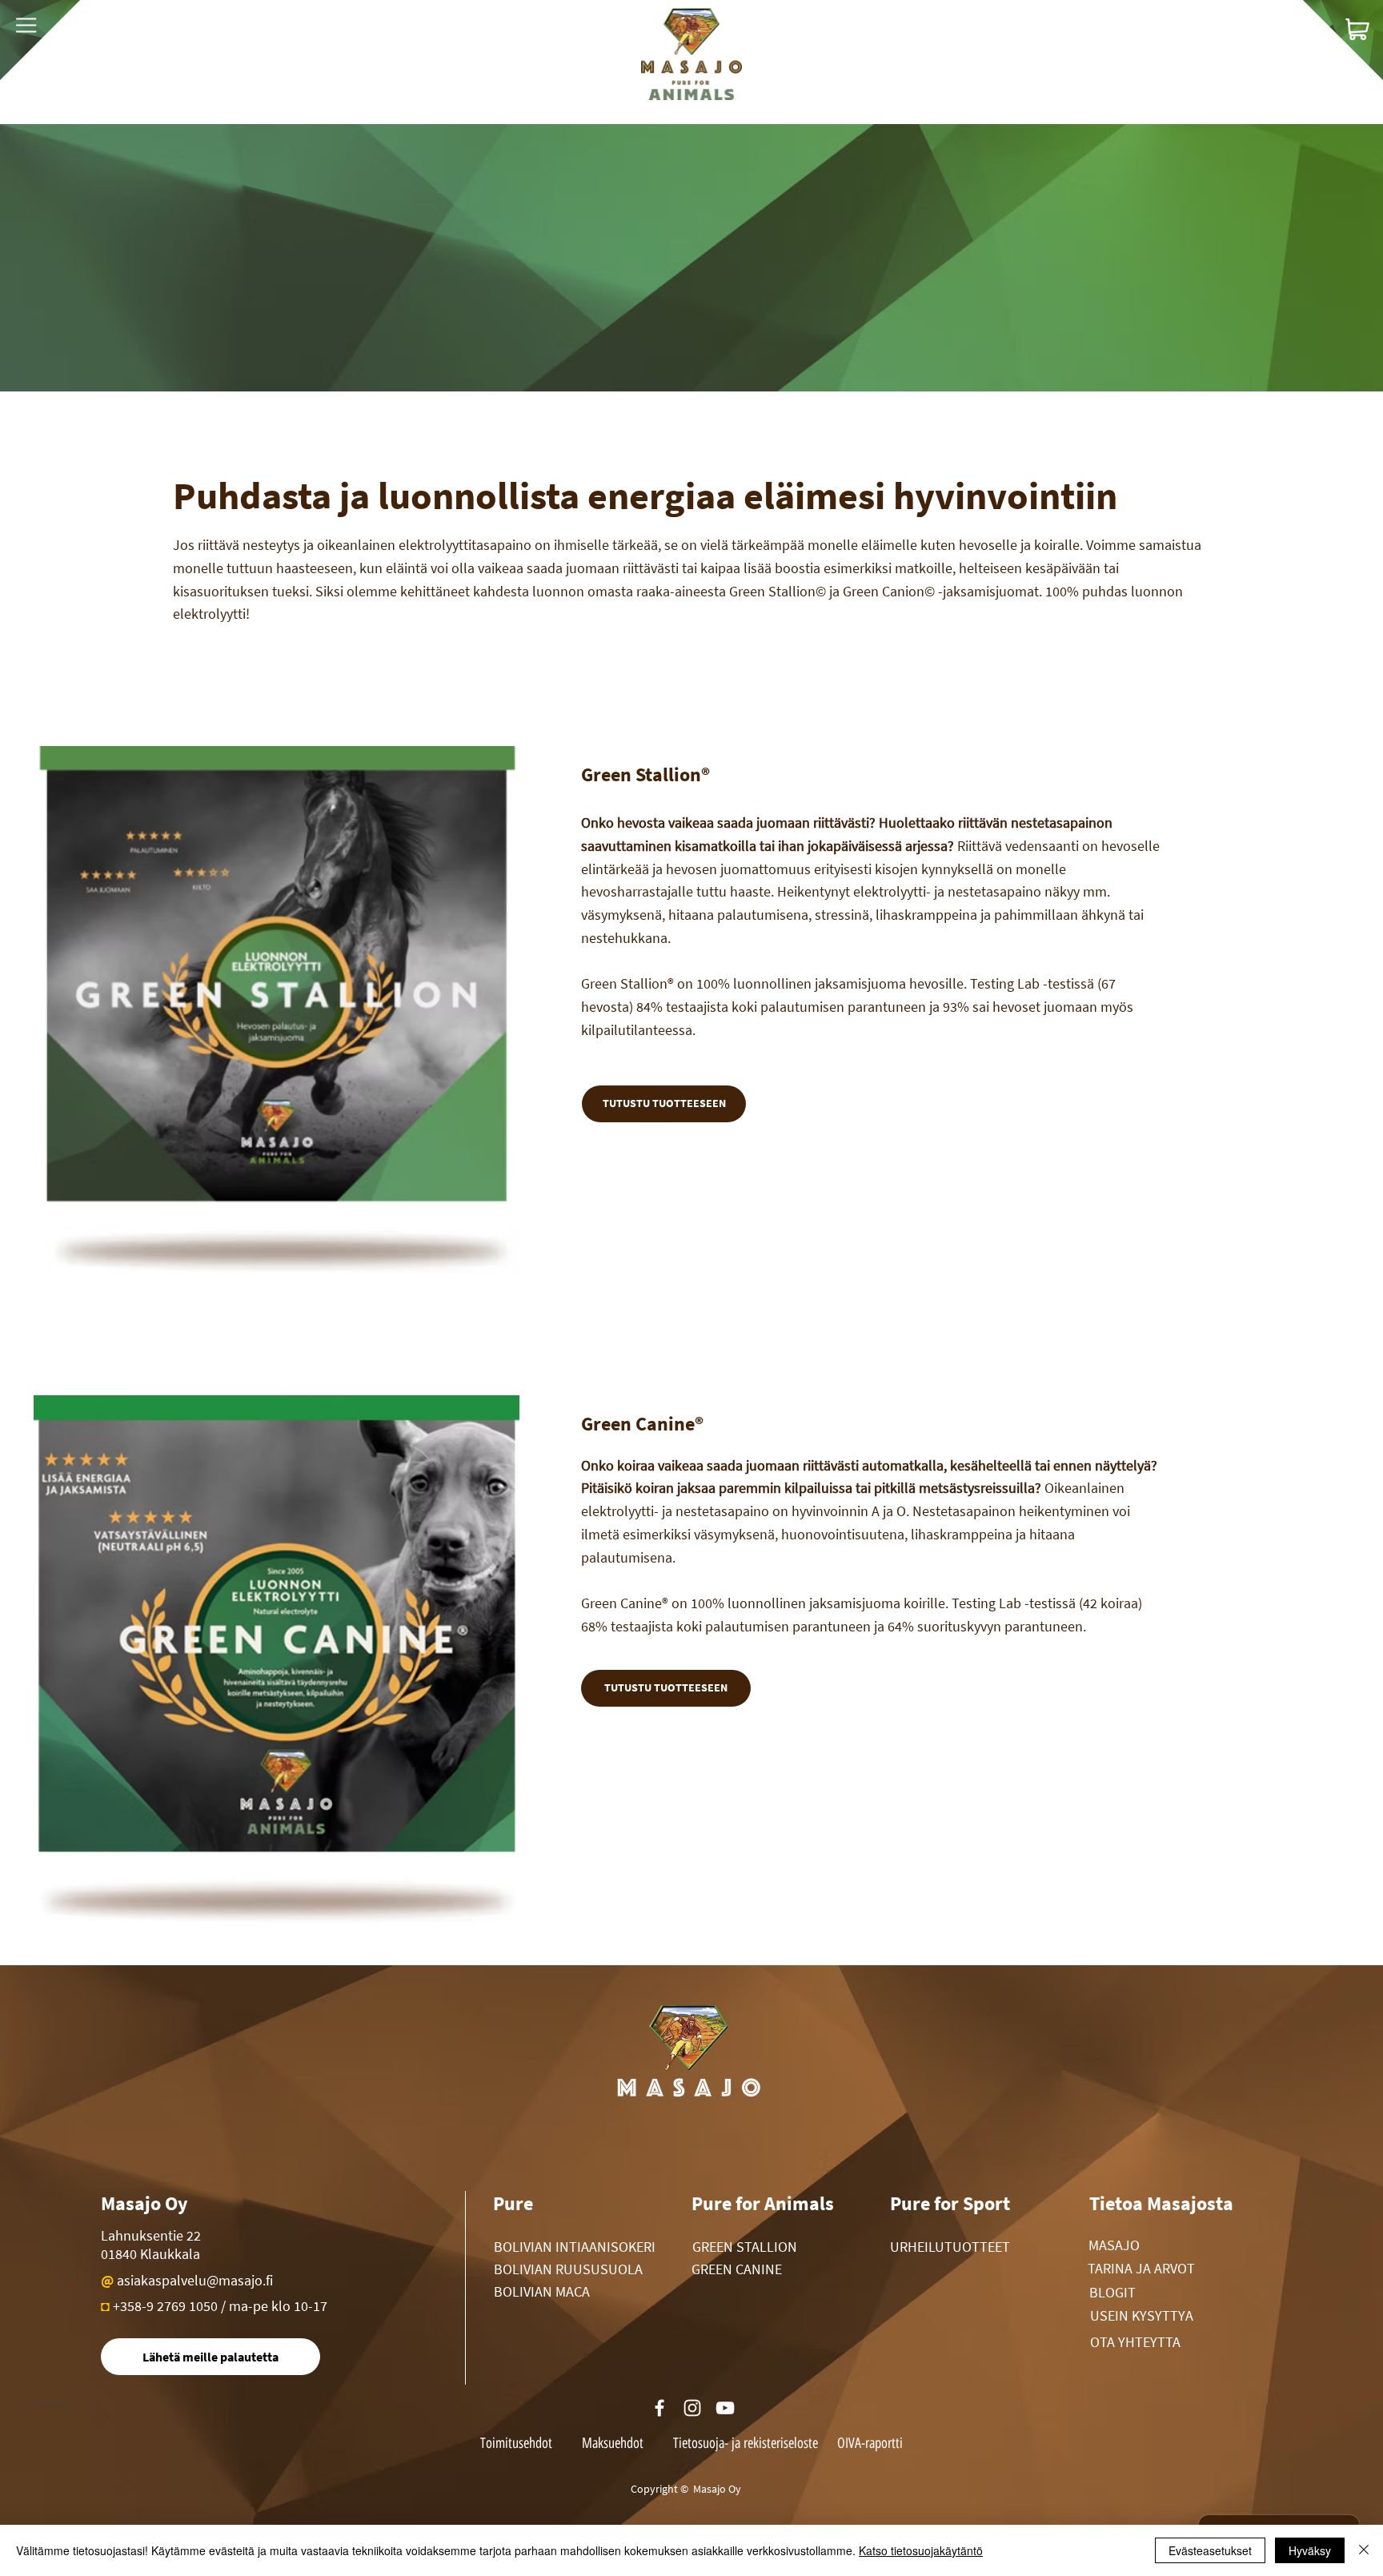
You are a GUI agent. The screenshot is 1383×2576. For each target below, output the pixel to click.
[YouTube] (725, 2408)
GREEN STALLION (745, 2247)
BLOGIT (1112, 2292)
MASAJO (1114, 2245)
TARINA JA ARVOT (1141, 2268)
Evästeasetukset (1210, 2550)
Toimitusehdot (516, 2443)
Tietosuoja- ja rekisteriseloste (746, 2443)
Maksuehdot (615, 2443)
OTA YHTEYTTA (1135, 2342)
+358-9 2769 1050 (165, 2306)
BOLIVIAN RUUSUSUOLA (568, 2269)
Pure (513, 2203)
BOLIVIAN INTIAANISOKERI (575, 2247)
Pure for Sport (950, 2203)
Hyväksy (1310, 2550)
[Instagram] (692, 2408)
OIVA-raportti (870, 2443)
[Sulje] (1364, 2550)
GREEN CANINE (737, 2269)
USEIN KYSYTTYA (1142, 2315)
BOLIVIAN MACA (542, 2291)
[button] (26, 25)
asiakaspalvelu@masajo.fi (195, 2280)
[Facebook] (659, 2408)
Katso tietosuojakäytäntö (921, 2550)
